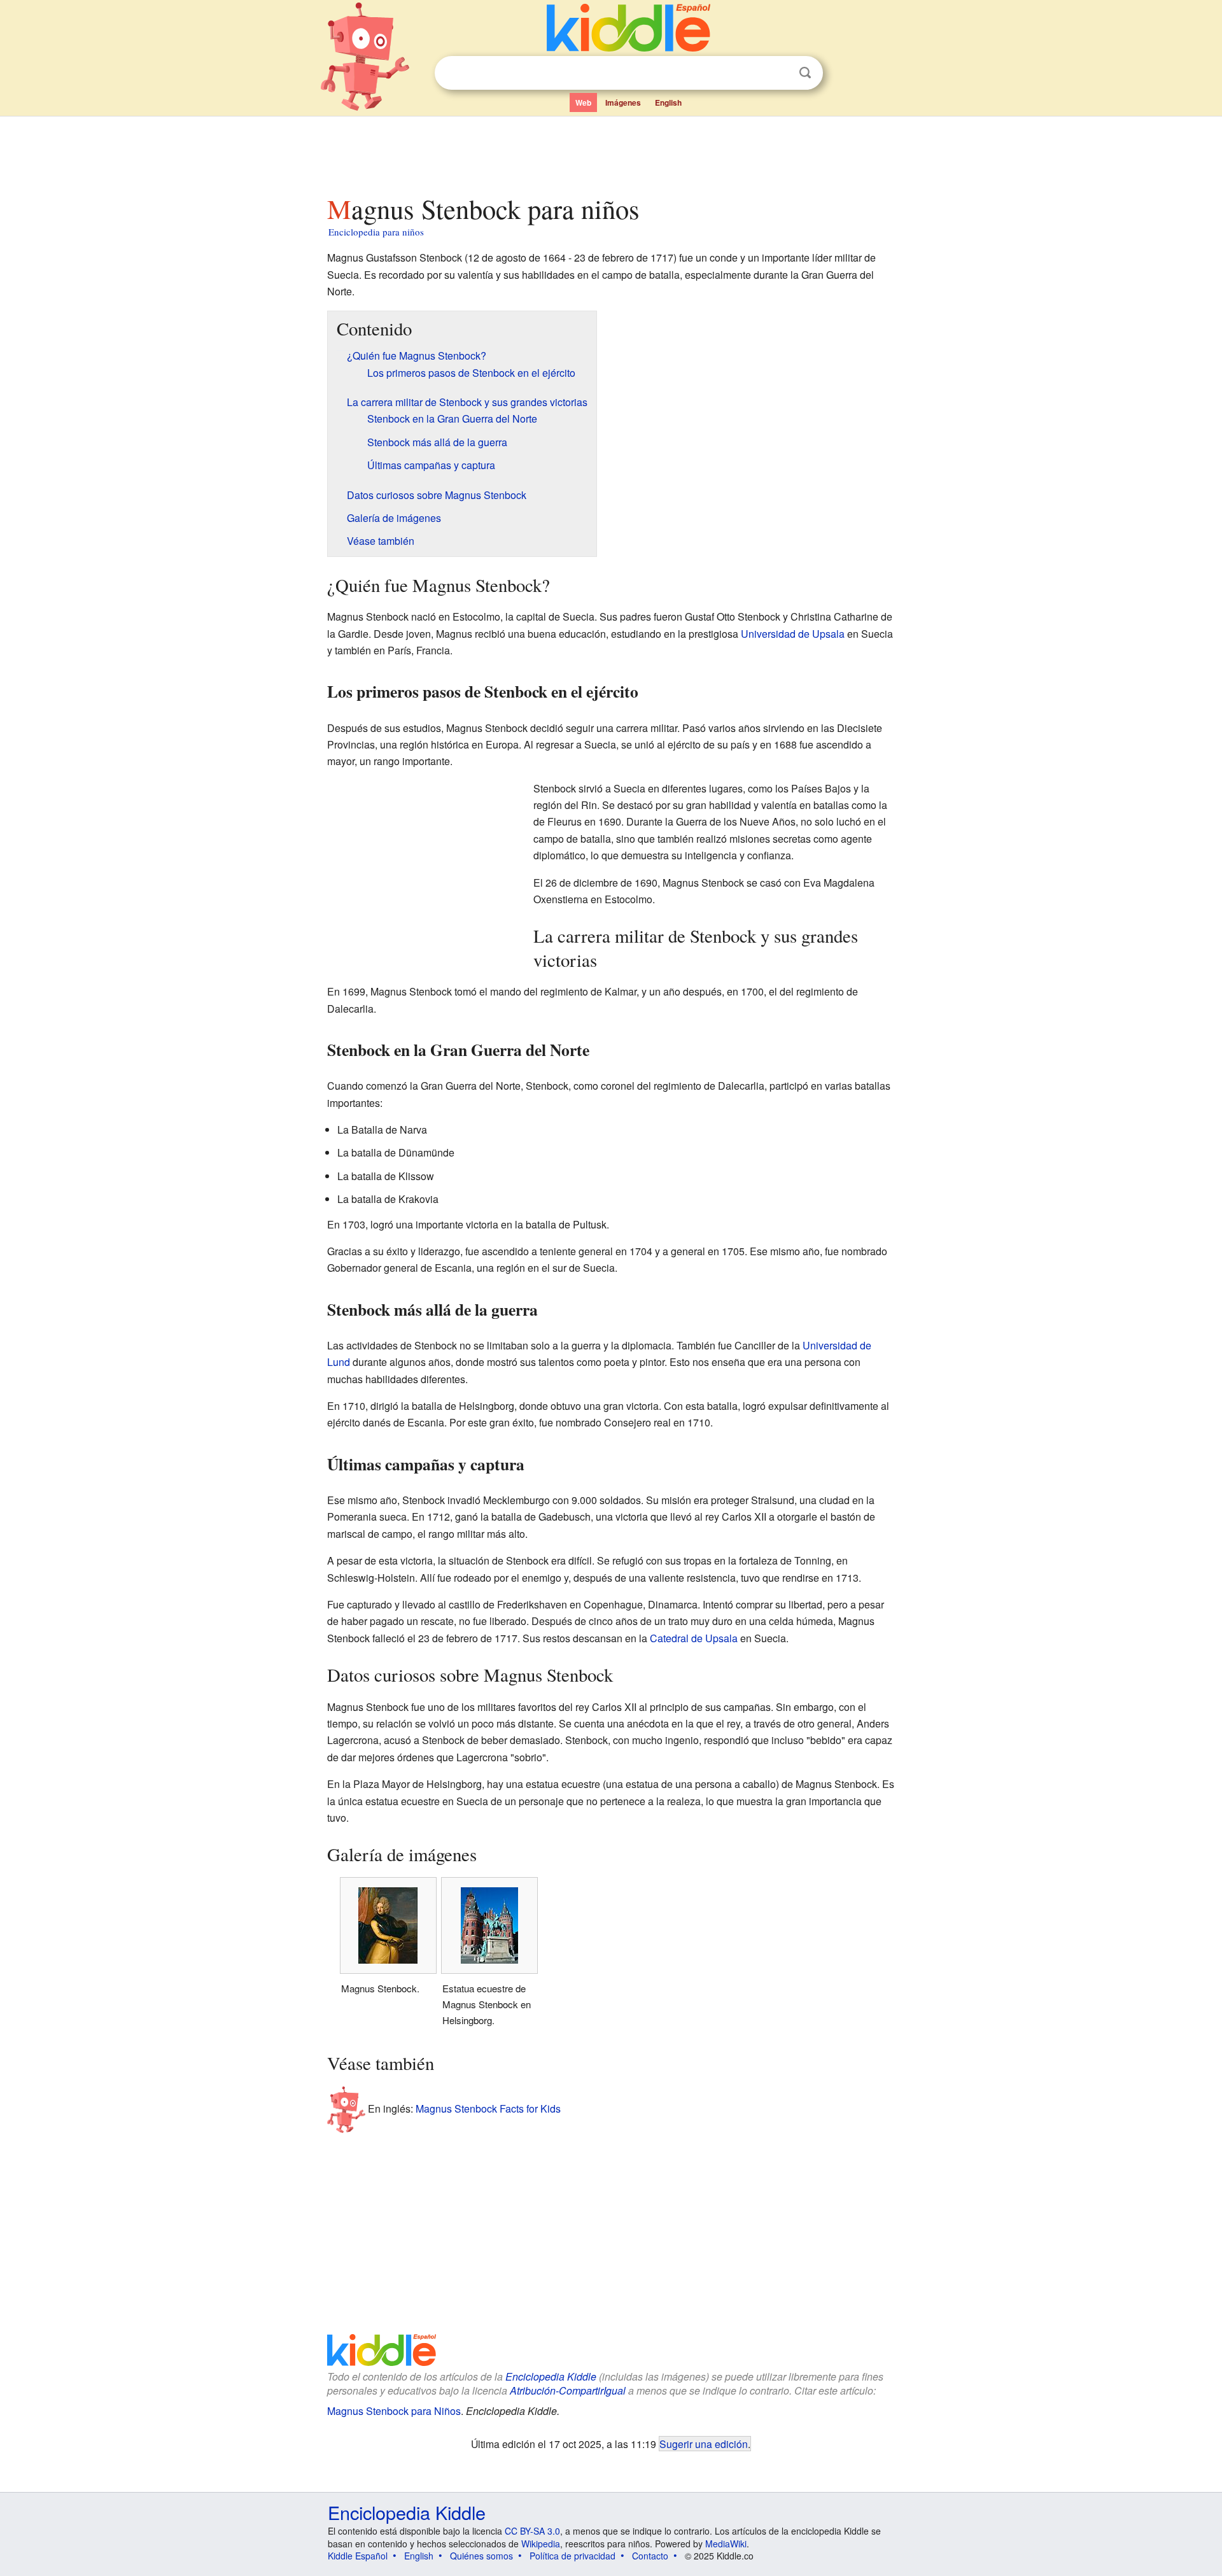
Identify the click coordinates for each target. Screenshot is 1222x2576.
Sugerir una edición (704, 2444)
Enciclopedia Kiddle (551, 2376)
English (668, 102)
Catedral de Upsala (694, 1638)
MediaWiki (726, 2544)
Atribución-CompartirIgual (568, 2390)
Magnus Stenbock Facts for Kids (488, 2108)
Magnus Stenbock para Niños (394, 2411)
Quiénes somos (481, 2556)
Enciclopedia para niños (376, 232)
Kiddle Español (358, 2556)
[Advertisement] (610, 152)
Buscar (805, 73)
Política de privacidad (572, 2556)
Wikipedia (541, 2544)
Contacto (650, 2556)
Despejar (779, 73)
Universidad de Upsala (793, 634)
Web (583, 102)
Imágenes (623, 102)
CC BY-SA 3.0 (532, 2531)
